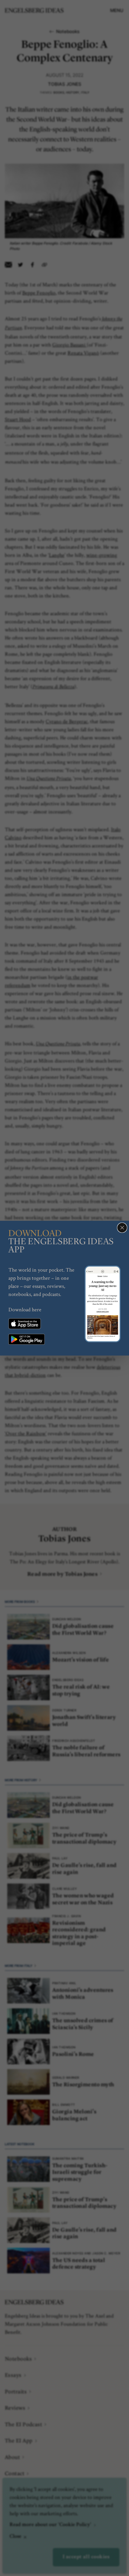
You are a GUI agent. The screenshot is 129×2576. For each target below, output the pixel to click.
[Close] (122, 1228)
